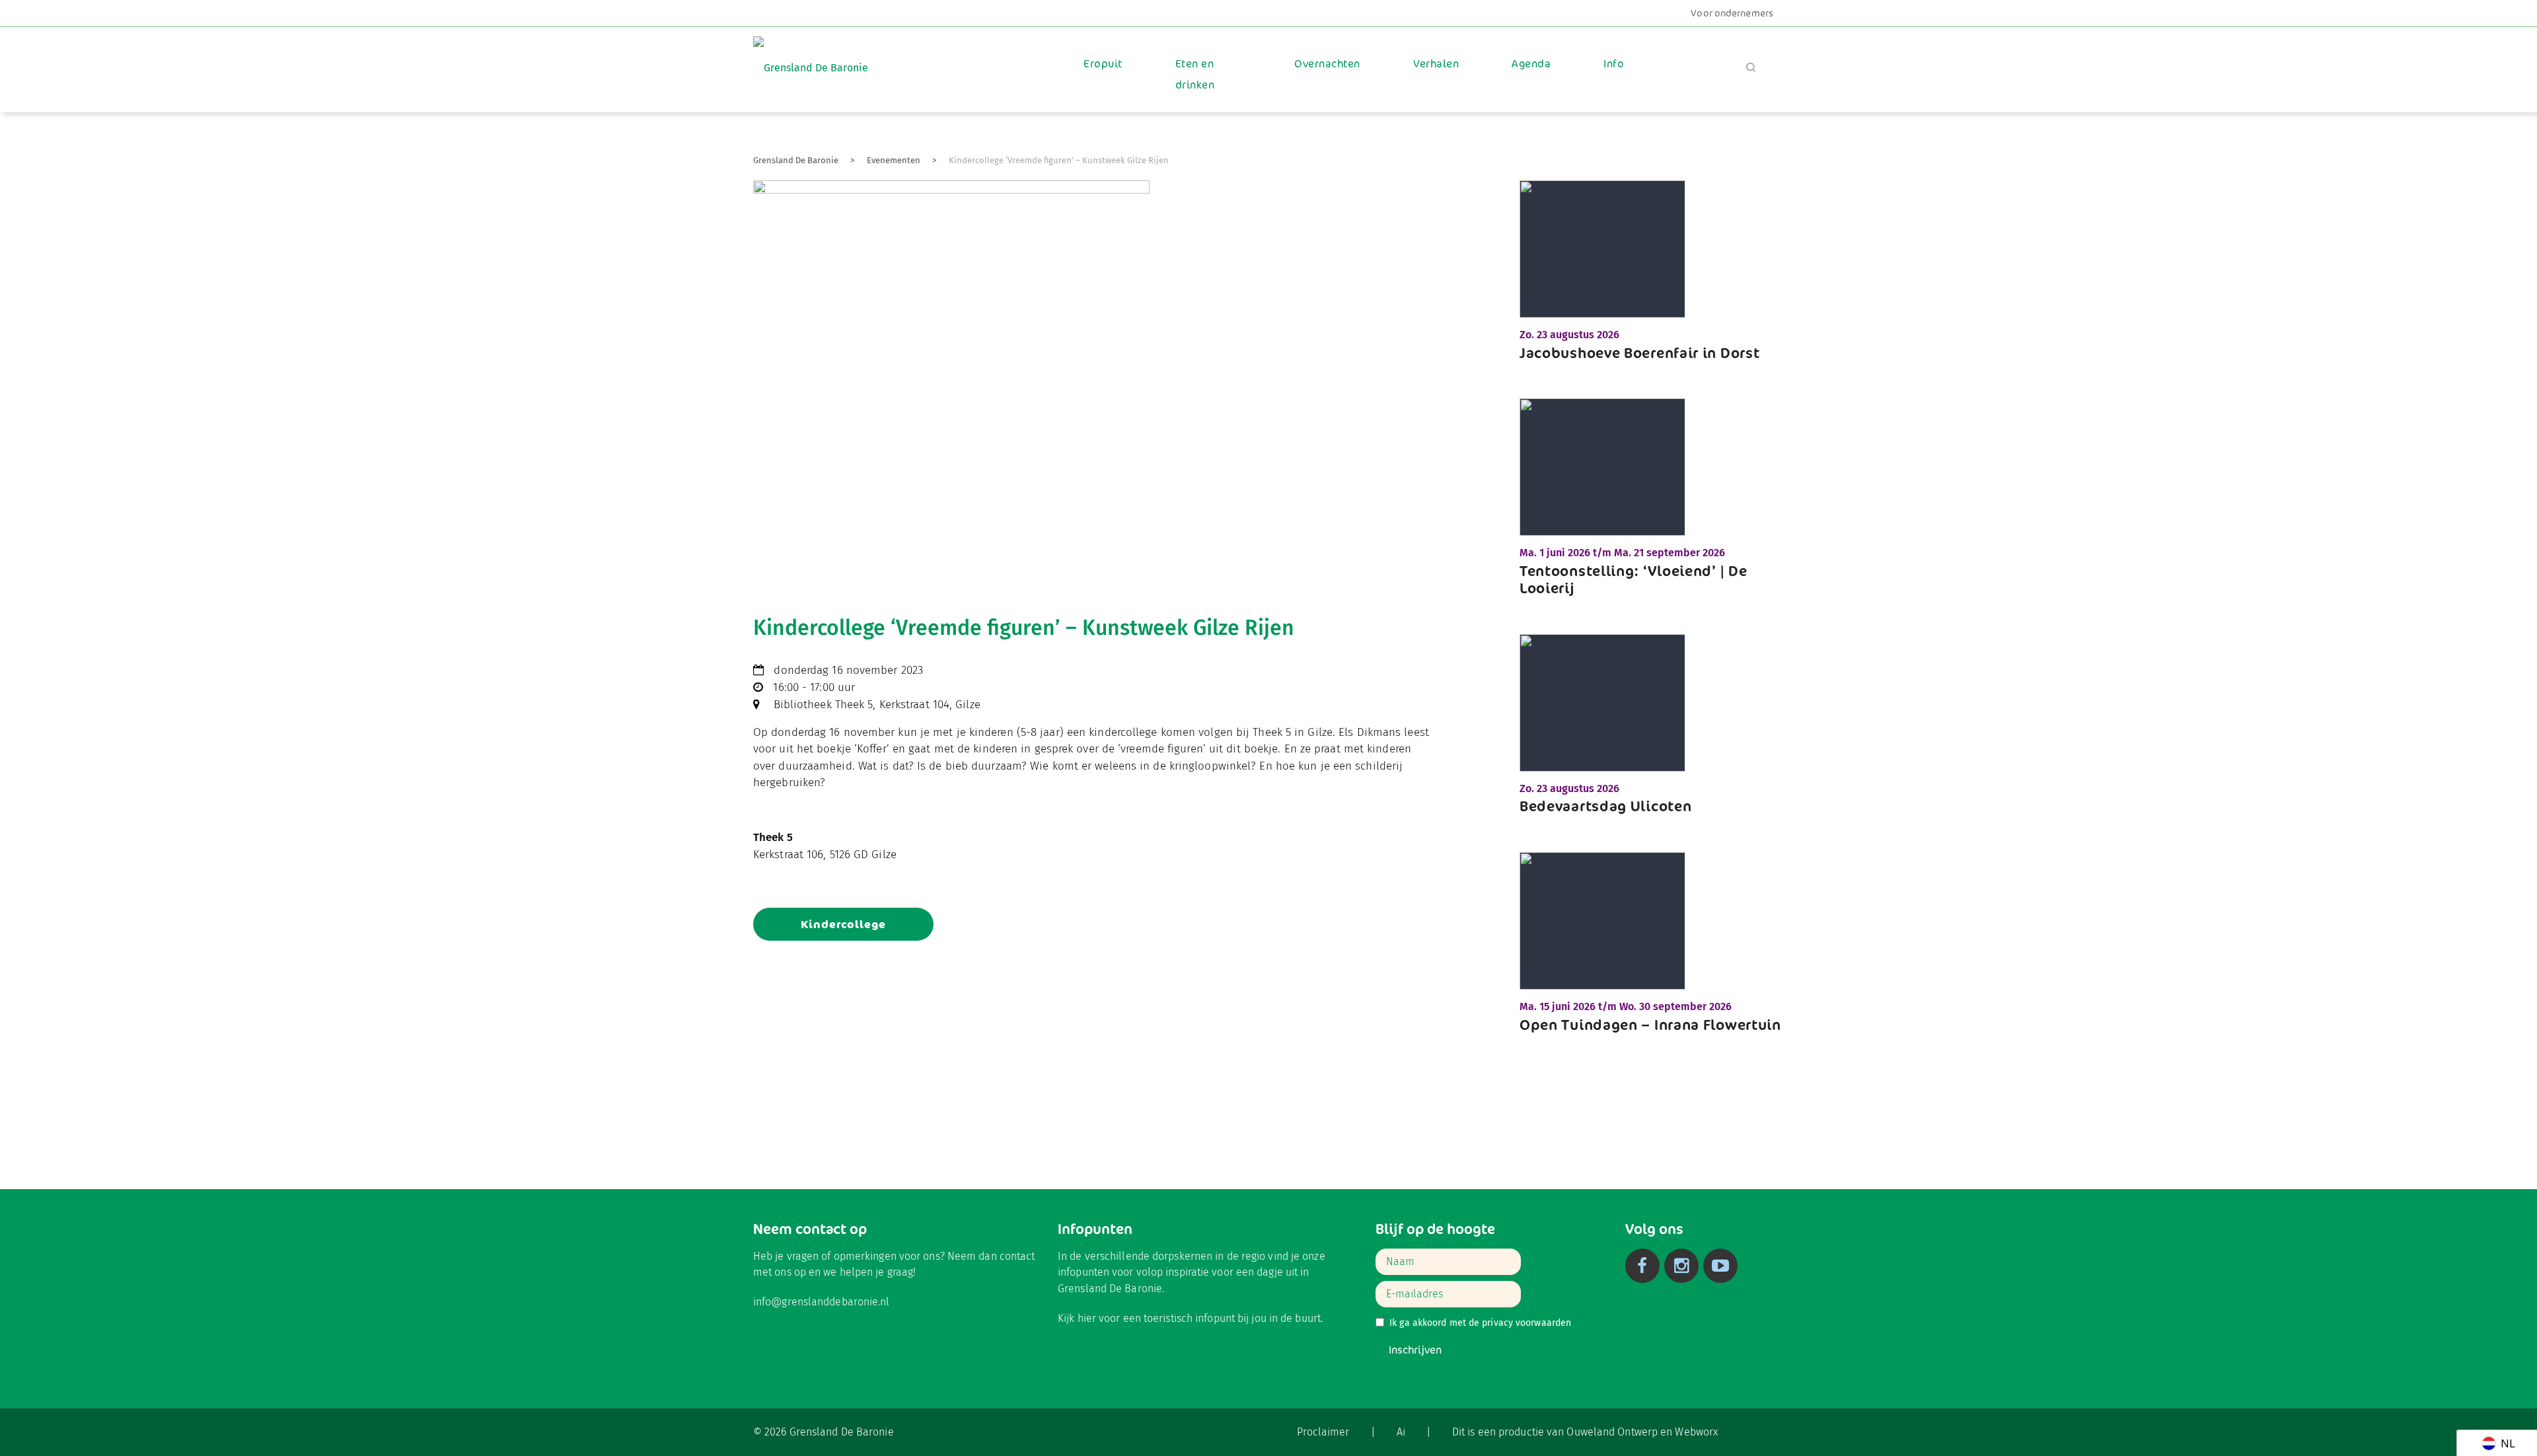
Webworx (1696, 1432)
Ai (1401, 1432)
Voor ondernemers (1732, 13)
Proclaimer (1323, 1432)
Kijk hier (1077, 1318)
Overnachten (1327, 64)
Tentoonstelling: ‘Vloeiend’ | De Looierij (1633, 579)
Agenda (1531, 64)
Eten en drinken (1195, 74)
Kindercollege (843, 924)
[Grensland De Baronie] (811, 58)
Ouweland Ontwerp (1612, 1432)
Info (1614, 64)
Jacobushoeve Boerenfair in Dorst (1639, 353)
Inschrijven (1415, 1350)
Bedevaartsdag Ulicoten (1605, 806)
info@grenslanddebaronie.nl (822, 1302)
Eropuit (1103, 64)
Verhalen (1436, 64)
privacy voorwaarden (1526, 1323)
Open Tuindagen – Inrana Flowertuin (1650, 1025)
